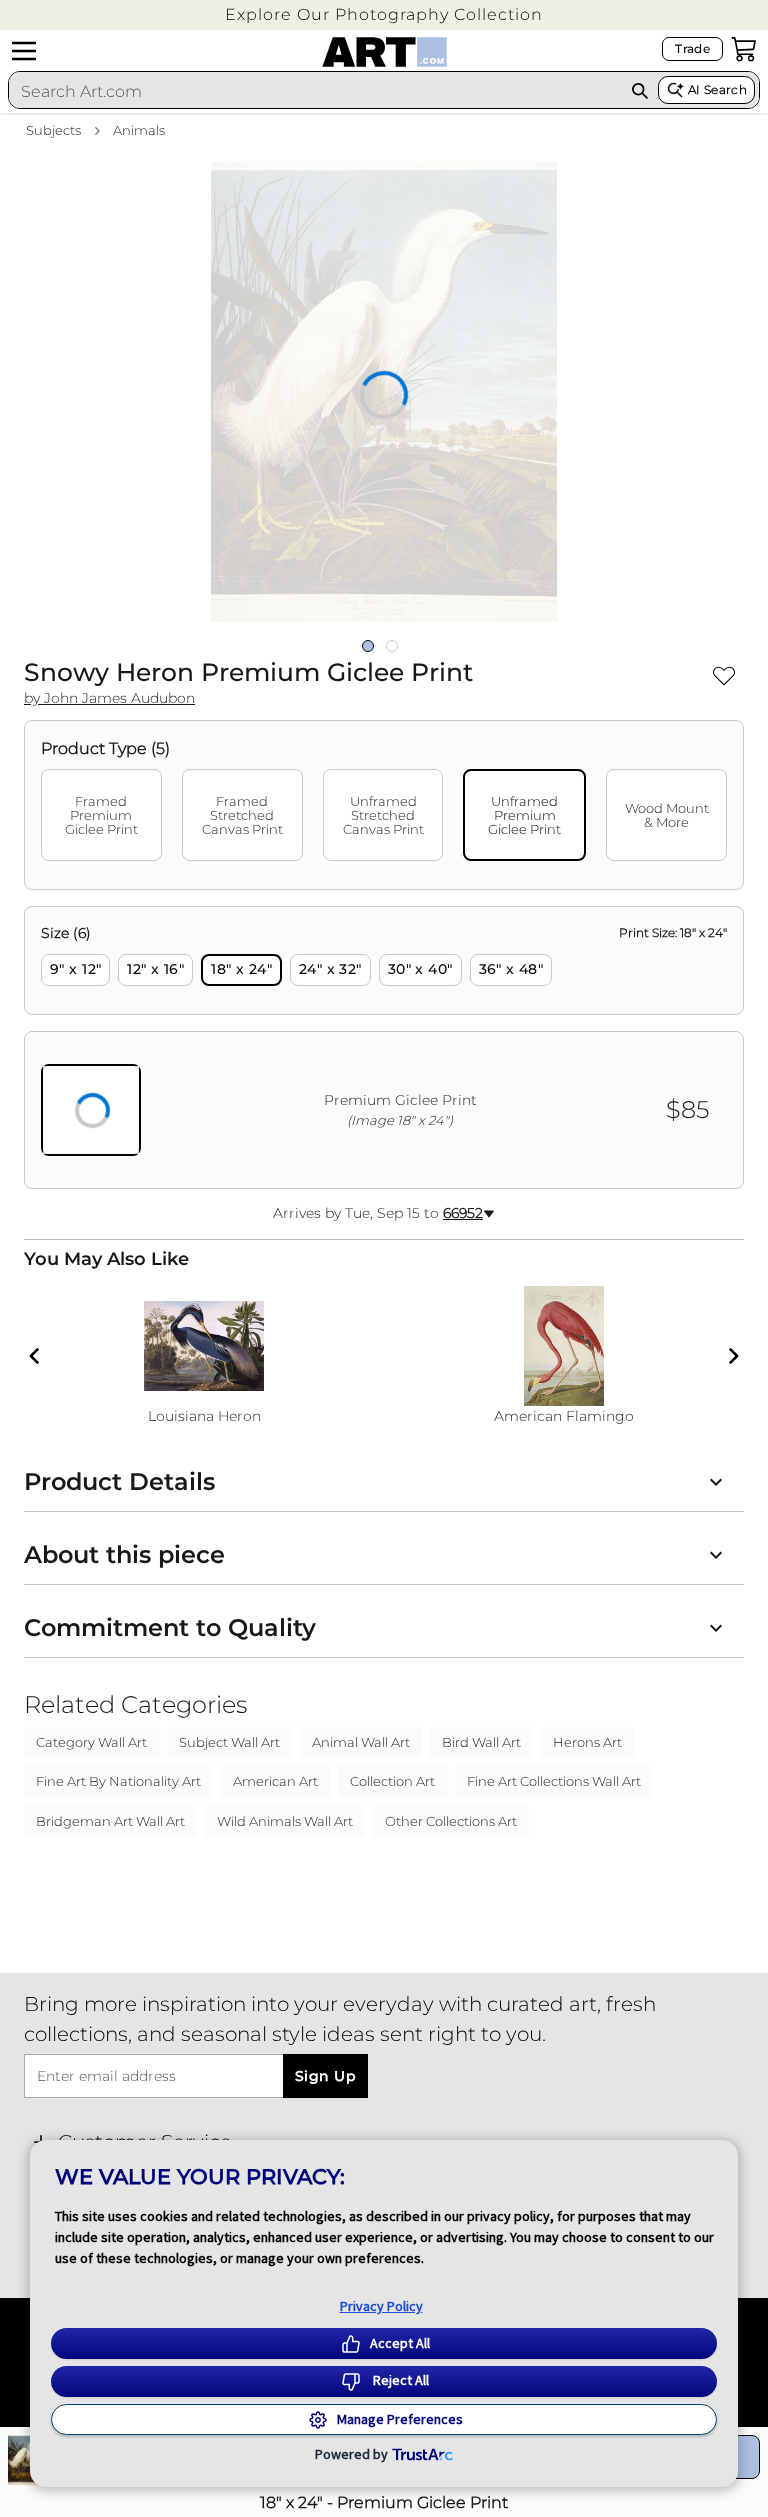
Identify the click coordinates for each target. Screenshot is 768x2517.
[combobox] (315, 91)
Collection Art (392, 1781)
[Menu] (24, 51)
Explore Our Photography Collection (384, 14)
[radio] (75, 970)
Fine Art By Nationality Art (118, 1781)
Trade (692, 48)
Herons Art (587, 1742)
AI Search (717, 89)
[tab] (101, 815)
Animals (139, 130)
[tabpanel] (384, 1047)
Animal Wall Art (361, 1742)
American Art (275, 1781)
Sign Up (325, 2076)
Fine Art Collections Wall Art (554, 1781)
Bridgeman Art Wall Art (110, 1821)
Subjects (53, 130)
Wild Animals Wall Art (285, 1821)
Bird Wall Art (481, 1742)
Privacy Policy (381, 2306)
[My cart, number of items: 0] (744, 49)
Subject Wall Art (229, 1742)
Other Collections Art (451, 1821)
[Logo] (384, 52)
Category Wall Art (91, 1742)
